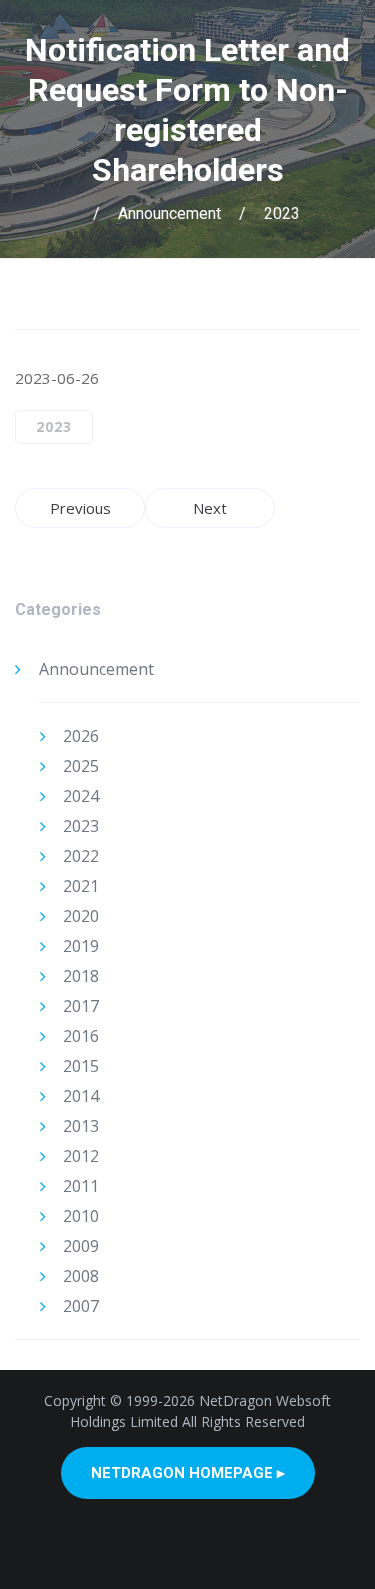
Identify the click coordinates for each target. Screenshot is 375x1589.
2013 (81, 1126)
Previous (80, 508)
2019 (81, 946)
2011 (81, 1186)
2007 (81, 1306)
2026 (81, 736)
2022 (81, 856)
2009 (81, 1246)
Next (210, 508)
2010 (81, 1216)
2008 (81, 1276)
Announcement (169, 213)
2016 (81, 1036)
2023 (282, 213)
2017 (81, 1006)
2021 (81, 886)
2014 (81, 1096)
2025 (81, 766)
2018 (81, 976)
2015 (81, 1066)
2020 (81, 916)
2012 (81, 1156)
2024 (81, 796)
